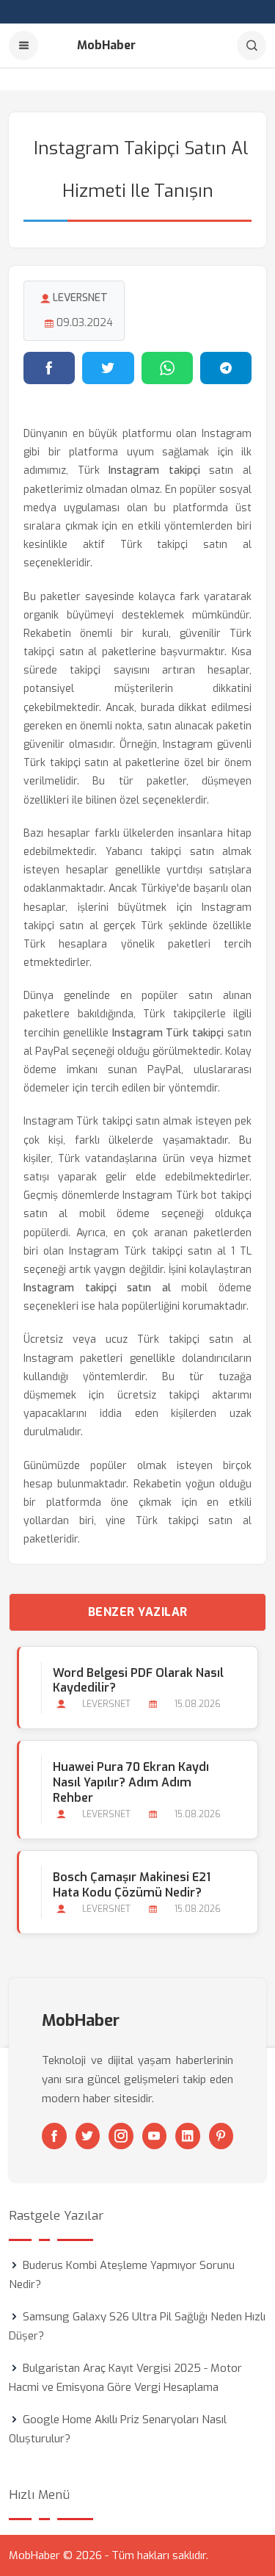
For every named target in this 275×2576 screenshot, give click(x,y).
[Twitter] (88, 2136)
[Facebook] (54, 2136)
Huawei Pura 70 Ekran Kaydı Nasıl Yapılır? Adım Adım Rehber (131, 1782)
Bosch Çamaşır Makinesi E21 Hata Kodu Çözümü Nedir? (132, 1885)
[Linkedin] (188, 2136)
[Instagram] (121, 2136)
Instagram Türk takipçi (168, 1033)
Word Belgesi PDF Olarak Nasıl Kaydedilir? (138, 1681)
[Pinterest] (221, 2136)
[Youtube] (155, 2136)
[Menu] (23, 46)
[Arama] (252, 46)
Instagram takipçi (154, 470)
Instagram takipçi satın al (97, 1288)
